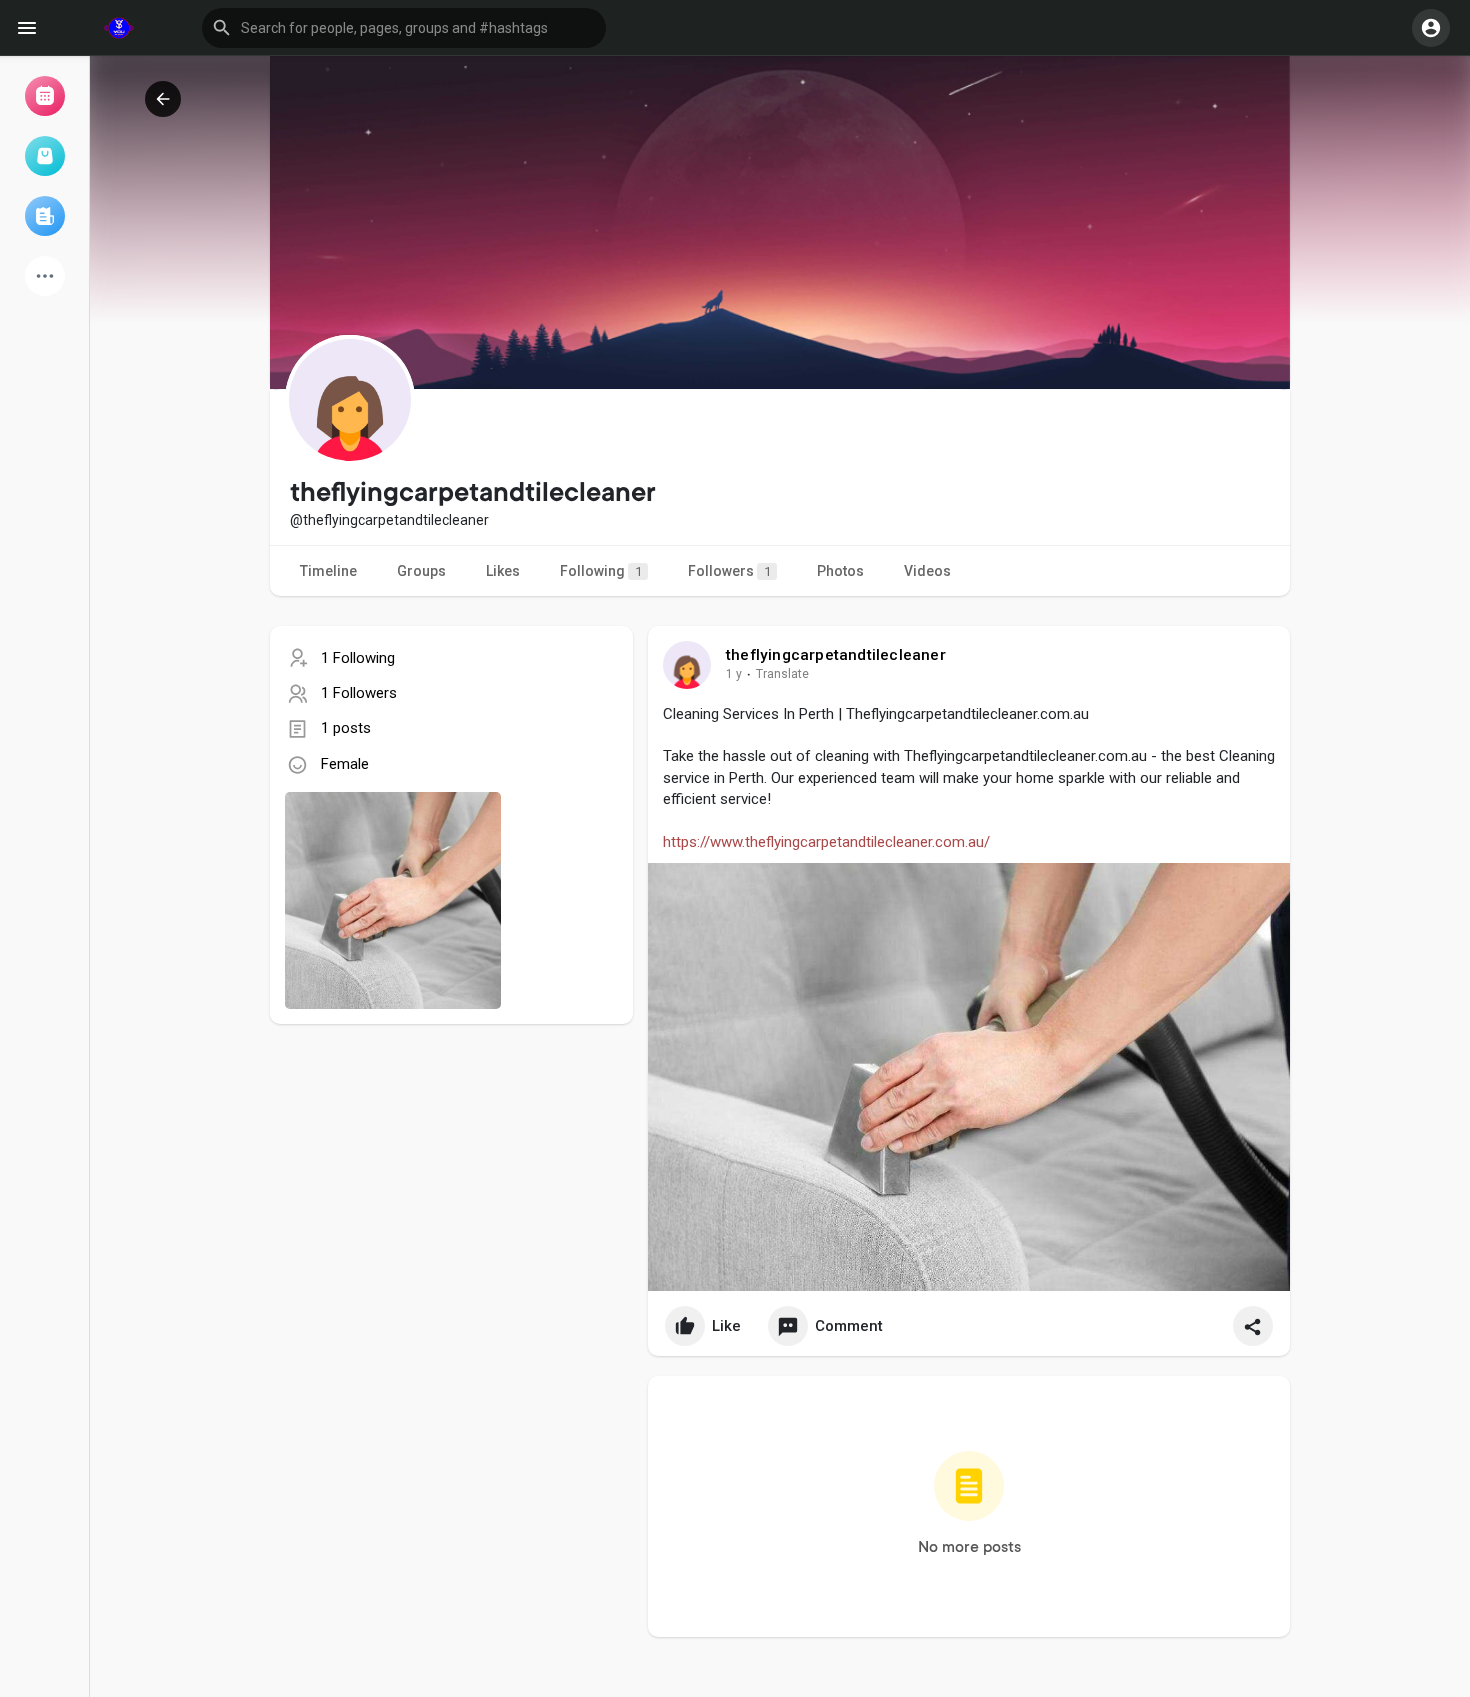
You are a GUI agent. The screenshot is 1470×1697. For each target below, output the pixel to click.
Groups (421, 571)
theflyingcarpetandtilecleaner (836, 655)
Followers (729, 571)
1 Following (358, 658)
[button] (404, 28)
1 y (734, 674)
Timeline (328, 571)
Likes (503, 571)
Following (601, 571)
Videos (927, 571)
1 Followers (359, 693)
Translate (782, 674)
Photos (840, 571)
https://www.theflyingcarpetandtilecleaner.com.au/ (826, 842)
